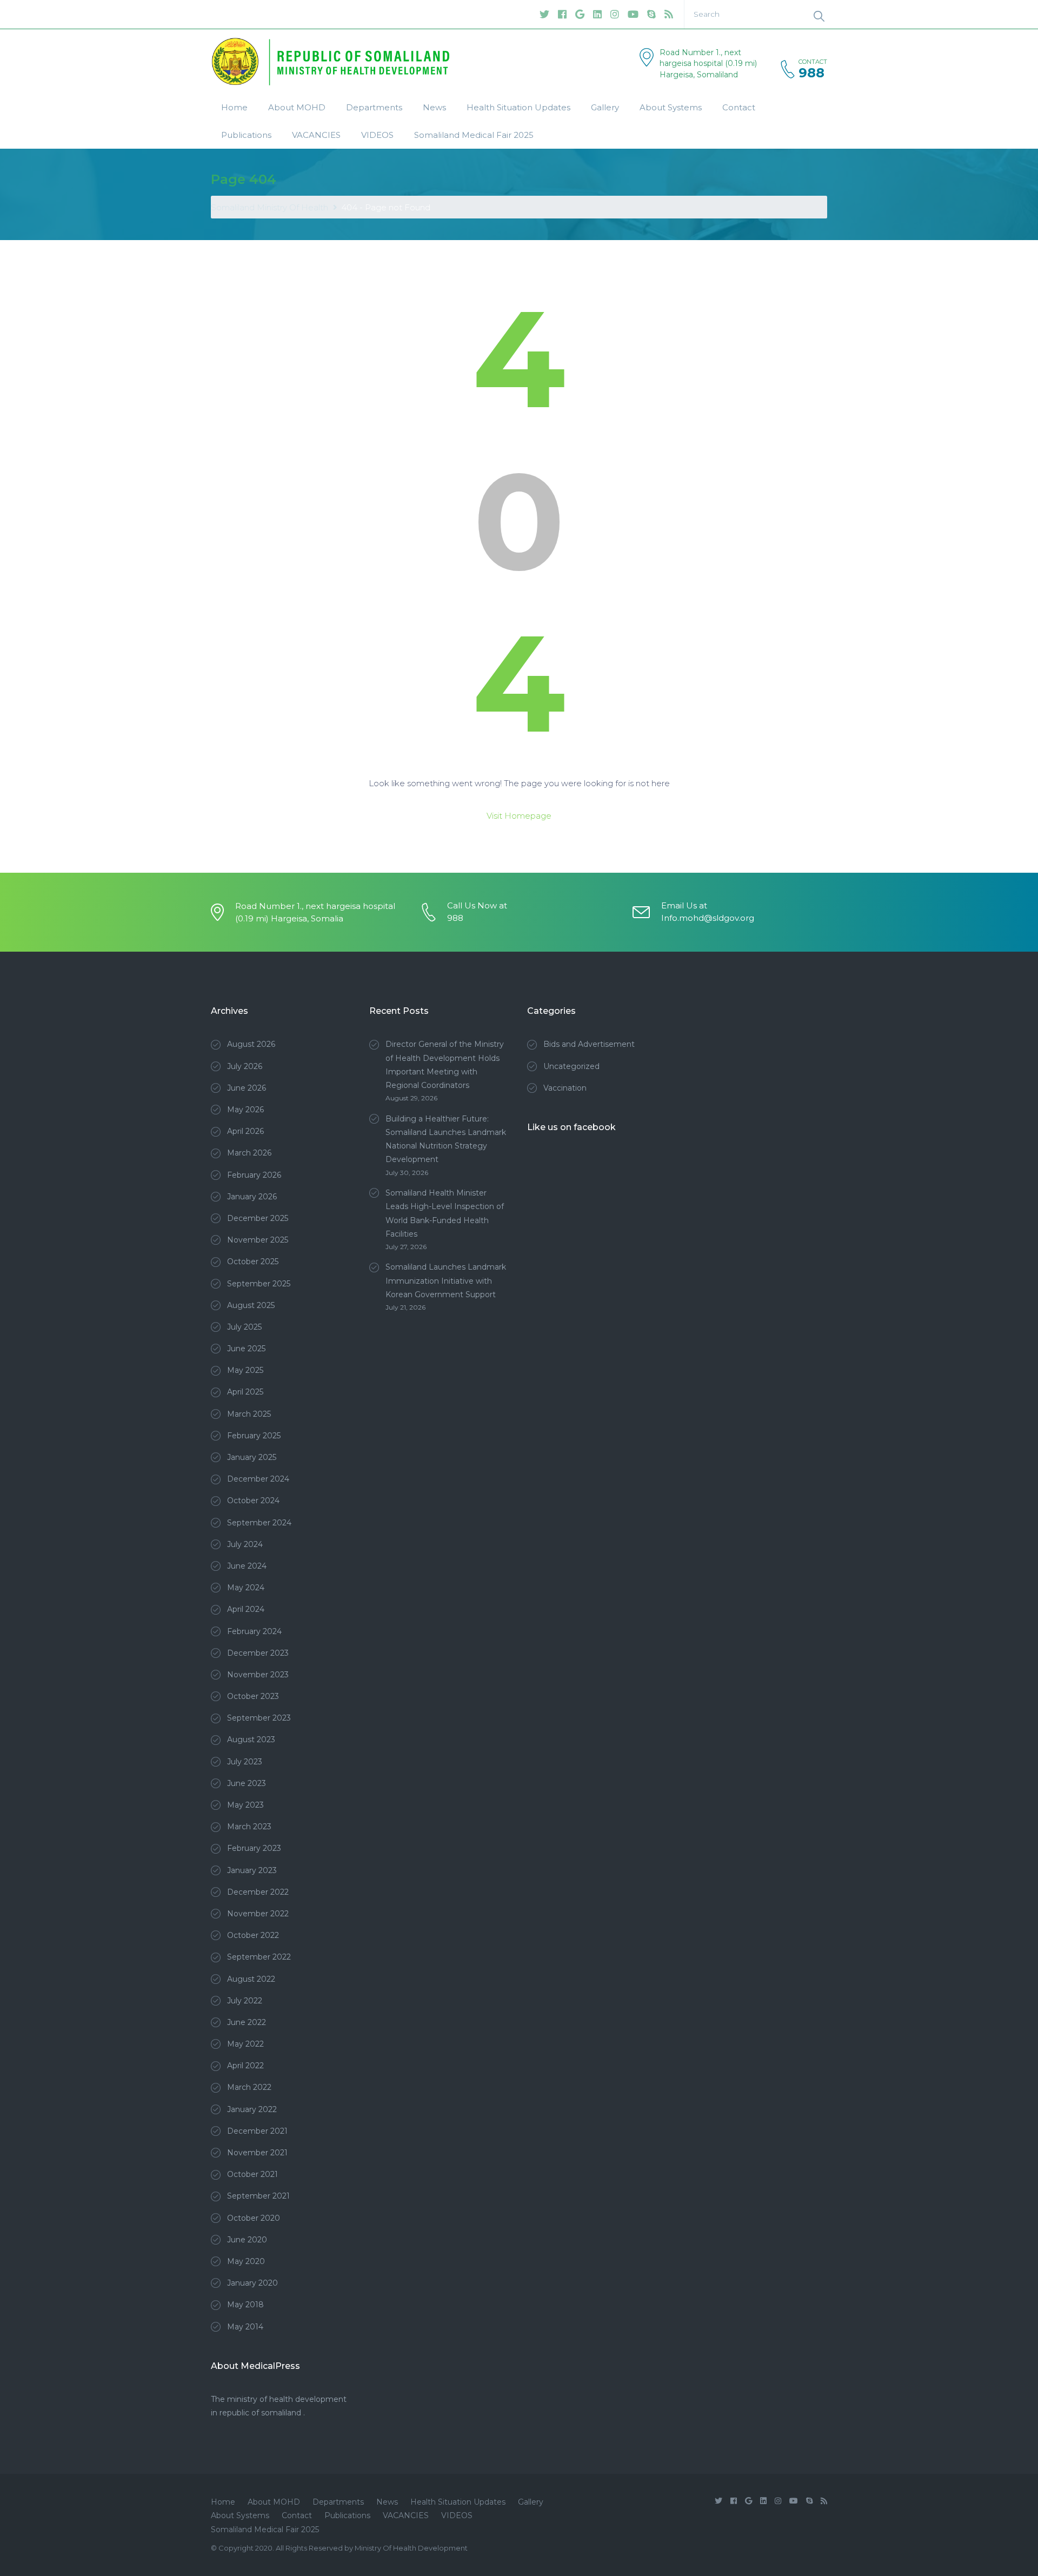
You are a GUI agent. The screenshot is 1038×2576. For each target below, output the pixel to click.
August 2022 (251, 1979)
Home (234, 107)
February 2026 (254, 1175)
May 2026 (245, 1110)
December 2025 (258, 1218)
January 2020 (252, 2283)
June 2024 (247, 1566)
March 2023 (249, 1827)
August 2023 (251, 1740)
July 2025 (244, 1327)
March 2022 (249, 2087)
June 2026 (247, 1088)
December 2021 (257, 2131)
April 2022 (245, 2066)
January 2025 (252, 1457)
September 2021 (258, 2196)
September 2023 (259, 1718)
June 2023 (247, 1783)
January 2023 (252, 1870)
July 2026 (245, 1066)
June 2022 (247, 2022)
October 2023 (253, 1696)
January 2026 (252, 1197)
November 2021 (257, 2153)
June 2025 (246, 1349)
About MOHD (297, 107)
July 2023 (245, 1762)
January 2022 (252, 2109)
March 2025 (249, 1414)
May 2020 (246, 2261)
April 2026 (245, 1131)
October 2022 (253, 1935)
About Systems (671, 107)
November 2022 (258, 1914)
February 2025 (254, 1436)
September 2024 (259, 1523)
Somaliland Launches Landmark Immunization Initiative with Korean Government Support (446, 1280)
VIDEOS (377, 135)
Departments (374, 107)
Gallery (605, 107)
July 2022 (245, 2001)
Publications (246, 135)
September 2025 (259, 1284)
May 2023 (245, 1805)
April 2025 (245, 1392)
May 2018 (245, 2305)
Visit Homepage (519, 816)
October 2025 (253, 1262)
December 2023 (258, 1653)
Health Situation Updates (518, 107)
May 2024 (246, 1588)
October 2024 (253, 1501)
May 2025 (245, 1370)
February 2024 (254, 1631)
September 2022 (259, 1957)
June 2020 (247, 2240)
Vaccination (565, 1088)
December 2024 (258, 1479)
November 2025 (258, 1240)
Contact (739, 107)
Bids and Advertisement (589, 1044)
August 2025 (251, 1305)
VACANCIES (316, 135)
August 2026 (251, 1044)
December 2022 (258, 1892)
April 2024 (246, 1609)
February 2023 (254, 1848)
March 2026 (249, 1153)
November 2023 (258, 1675)
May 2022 (245, 2044)
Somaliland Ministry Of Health (270, 207)
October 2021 (252, 2174)
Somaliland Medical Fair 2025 (474, 135)
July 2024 (245, 1544)
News (434, 107)
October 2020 (254, 2218)
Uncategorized (571, 1066)
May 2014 (245, 2327)
